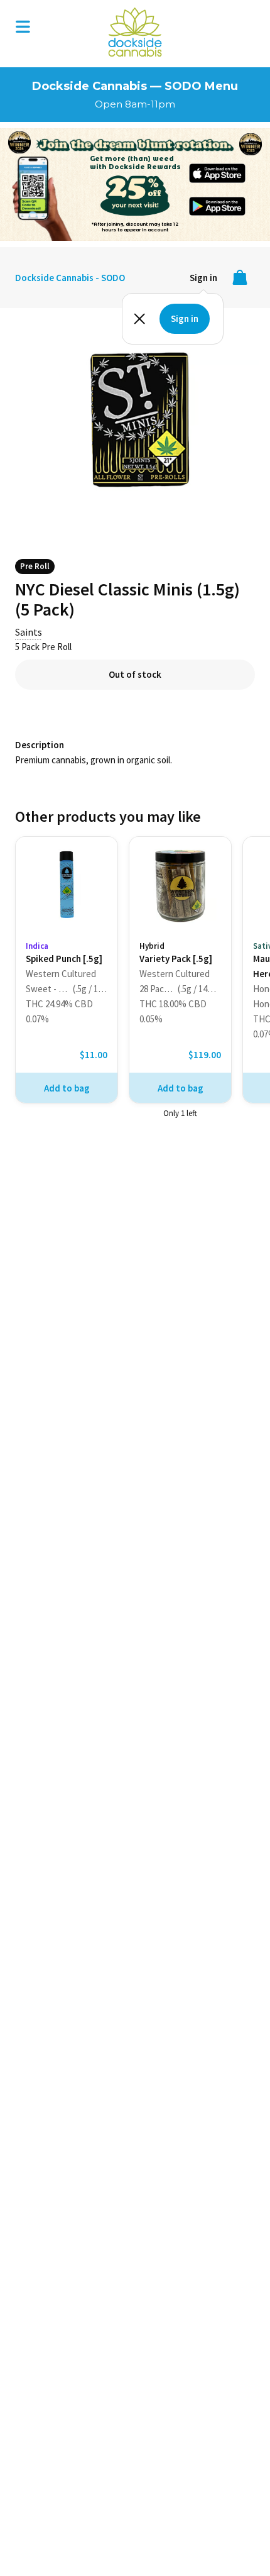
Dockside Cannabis (135, 32)
